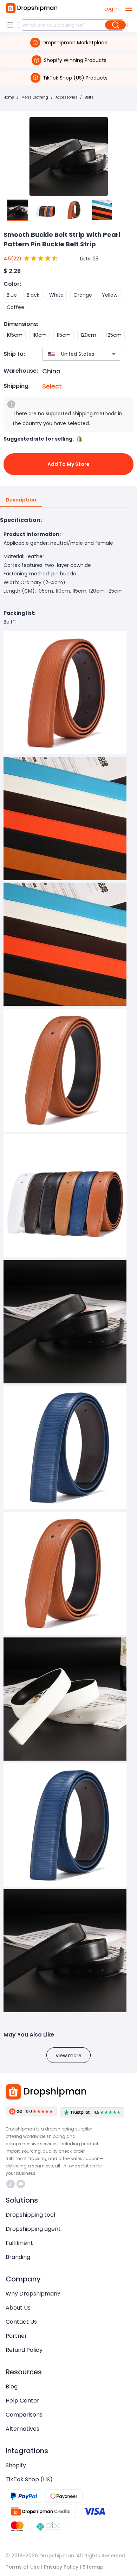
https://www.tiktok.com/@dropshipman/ (11, 2184)
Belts (89, 97)
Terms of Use (23, 2567)
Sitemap (93, 2567)
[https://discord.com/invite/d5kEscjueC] (21, 2184)
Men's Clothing (35, 97)
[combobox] (71, 354)
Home (9, 97)
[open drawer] (129, 9)
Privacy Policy (61, 2567)
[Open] (114, 354)
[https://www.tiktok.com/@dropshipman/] (11, 2184)
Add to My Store (68, 464)
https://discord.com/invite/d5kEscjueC (22, 2184)
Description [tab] (21, 500)
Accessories (66, 97)
